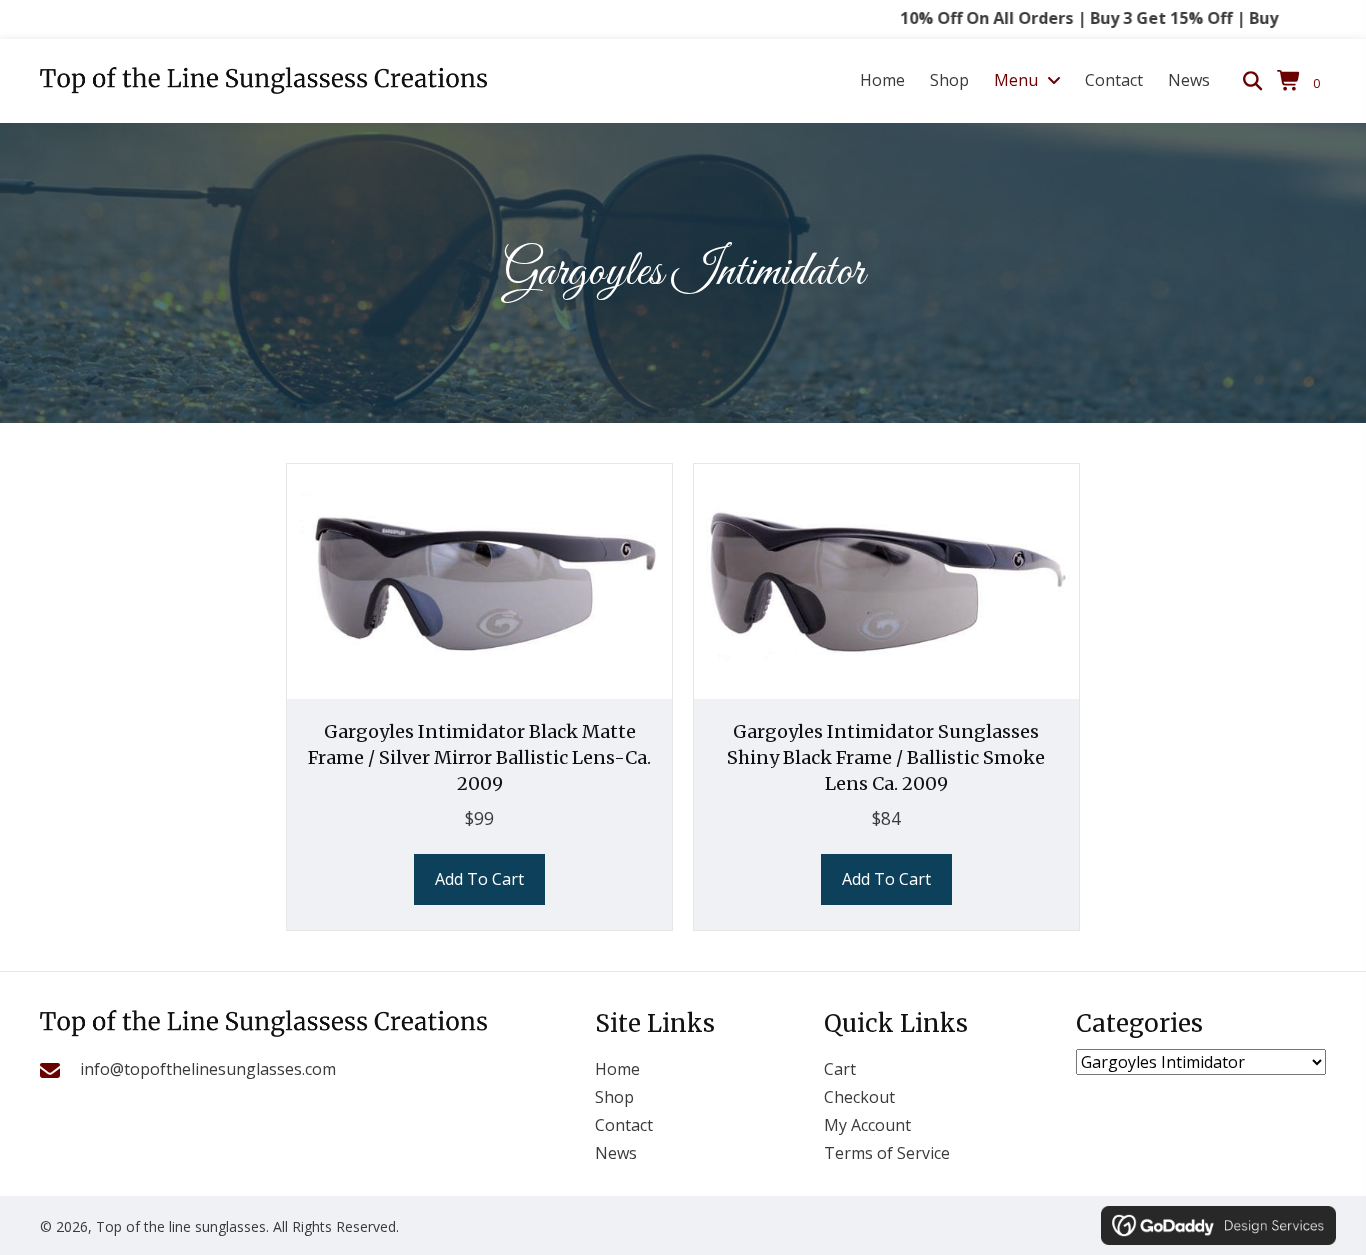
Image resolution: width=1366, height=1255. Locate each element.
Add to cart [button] (479, 879)
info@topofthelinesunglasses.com (208, 1069)
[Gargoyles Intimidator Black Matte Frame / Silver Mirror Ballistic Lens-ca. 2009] (479, 580)
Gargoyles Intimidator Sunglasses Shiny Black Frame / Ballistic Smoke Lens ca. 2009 (886, 757)
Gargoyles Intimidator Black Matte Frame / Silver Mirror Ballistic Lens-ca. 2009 (479, 757)
